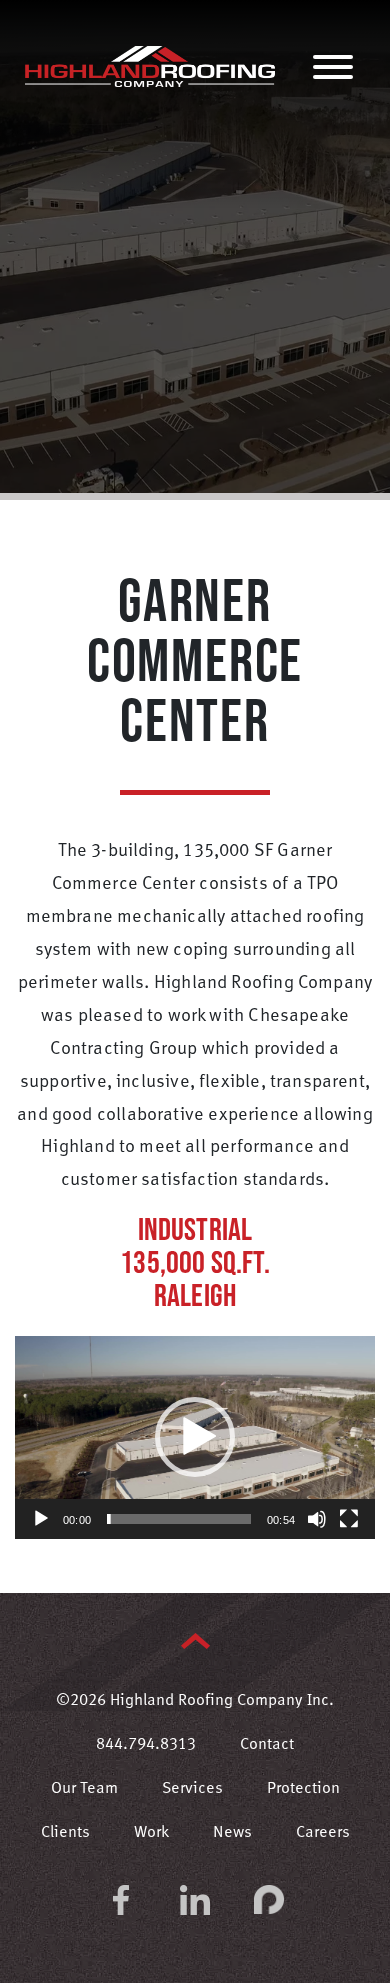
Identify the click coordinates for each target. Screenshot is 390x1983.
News (232, 1833)
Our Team (84, 1789)
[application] (195, 1437)
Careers (323, 1833)
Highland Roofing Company (150, 66)
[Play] (41, 1519)
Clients (65, 1833)
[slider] (179, 1519)
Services (192, 1789)
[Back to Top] (195, 1641)
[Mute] (317, 1519)
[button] (195, 1437)
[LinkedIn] (195, 1900)
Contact (267, 1745)
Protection (303, 1789)
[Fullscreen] (349, 1519)
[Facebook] (121, 1900)
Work (151, 1833)
